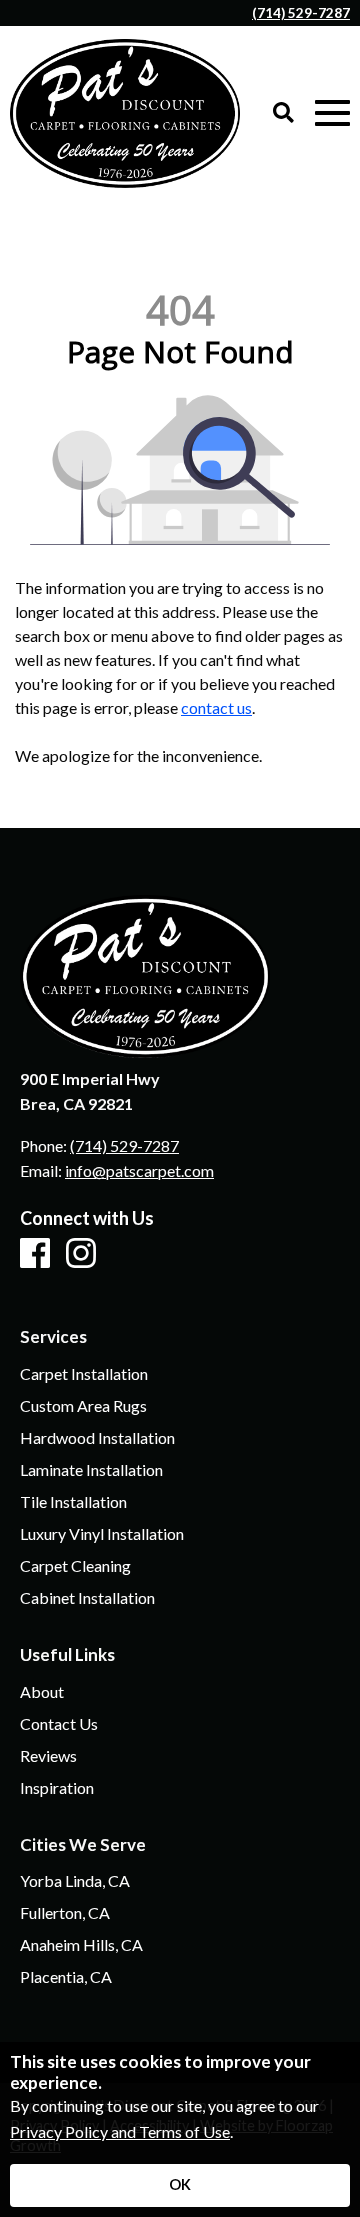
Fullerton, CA (65, 1913)
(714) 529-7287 (301, 13)
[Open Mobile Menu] (332, 113)
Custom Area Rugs (83, 1406)
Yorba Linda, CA (75, 1881)
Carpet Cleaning (75, 1566)
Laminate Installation (91, 1470)
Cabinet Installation (87, 1598)
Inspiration (57, 1788)
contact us (216, 707)
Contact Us (59, 1724)
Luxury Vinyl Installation (102, 1534)
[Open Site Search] (283, 113)
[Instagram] (81, 1254)
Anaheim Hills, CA (81, 1945)
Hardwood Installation (97, 1438)
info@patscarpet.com (139, 1170)
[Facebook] (35, 1254)
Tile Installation (73, 1502)
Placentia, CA (66, 1977)
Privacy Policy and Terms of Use (120, 2131)
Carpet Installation (84, 1374)
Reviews (48, 1756)
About (42, 1692)
